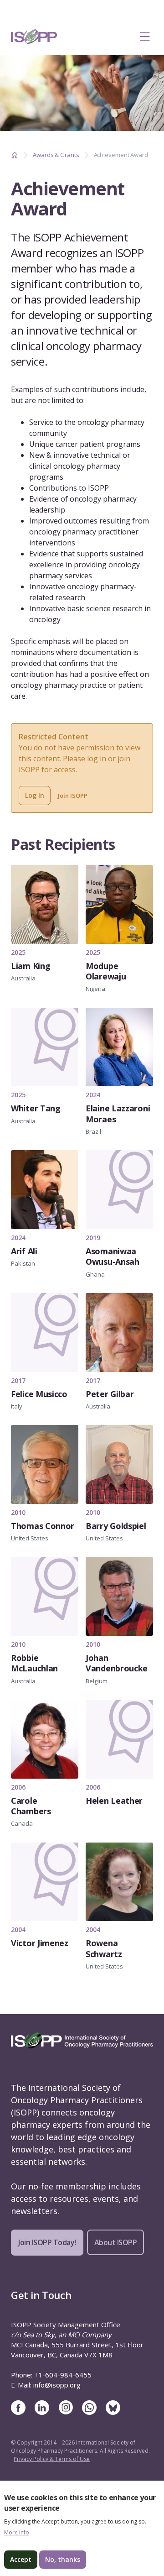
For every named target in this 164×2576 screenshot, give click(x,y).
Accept (21, 2559)
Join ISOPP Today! (47, 2242)
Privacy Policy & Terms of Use (52, 2459)
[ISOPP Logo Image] (34, 37)
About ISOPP (116, 2242)
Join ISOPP (73, 796)
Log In (35, 795)
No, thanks (63, 2559)
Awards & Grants (56, 155)
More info (17, 2533)
